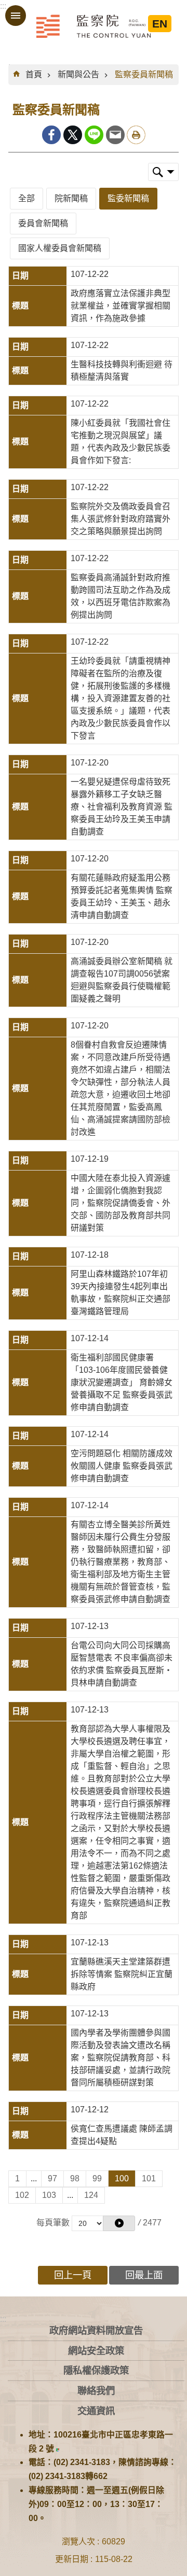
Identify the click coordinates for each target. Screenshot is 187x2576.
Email (115, 135)
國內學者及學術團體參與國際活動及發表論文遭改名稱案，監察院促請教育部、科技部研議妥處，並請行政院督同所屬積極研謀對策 (121, 2058)
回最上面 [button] (144, 2275)
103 (49, 2195)
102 (22, 2195)
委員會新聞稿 (43, 223)
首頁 (34, 74)
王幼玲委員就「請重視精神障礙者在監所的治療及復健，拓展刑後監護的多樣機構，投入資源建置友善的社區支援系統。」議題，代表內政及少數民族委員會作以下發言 (121, 698)
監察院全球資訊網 (94, 26)
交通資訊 (96, 2411)
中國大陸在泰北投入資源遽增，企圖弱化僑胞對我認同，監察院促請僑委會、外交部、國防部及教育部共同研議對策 (121, 1203)
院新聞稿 (71, 198)
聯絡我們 (96, 2391)
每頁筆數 (53, 2223)
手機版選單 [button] (16, 16)
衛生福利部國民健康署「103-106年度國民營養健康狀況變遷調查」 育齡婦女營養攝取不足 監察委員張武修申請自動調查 (122, 1382)
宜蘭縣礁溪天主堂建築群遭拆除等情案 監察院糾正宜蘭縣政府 (122, 1974)
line (94, 135)
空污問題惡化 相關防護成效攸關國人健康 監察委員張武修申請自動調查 (122, 1466)
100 (122, 2178)
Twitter (73, 135)
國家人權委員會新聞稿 (60, 248)
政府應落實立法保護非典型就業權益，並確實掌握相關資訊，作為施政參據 (121, 306)
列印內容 (136, 135)
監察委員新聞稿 (144, 74)
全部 (26, 198)
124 (91, 2195)
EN (160, 24)
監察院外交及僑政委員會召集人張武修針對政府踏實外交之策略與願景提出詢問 (121, 519)
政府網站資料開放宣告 (96, 2330)
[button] (119, 2223)
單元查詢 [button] (163, 172)
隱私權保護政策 (96, 2370)
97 (52, 2178)
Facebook (51, 135)
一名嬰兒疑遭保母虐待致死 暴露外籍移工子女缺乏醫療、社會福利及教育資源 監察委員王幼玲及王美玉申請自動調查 (122, 807)
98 (75, 2178)
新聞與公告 (78, 74)
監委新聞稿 (128, 198)
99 (97, 2178)
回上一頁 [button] (73, 2275)
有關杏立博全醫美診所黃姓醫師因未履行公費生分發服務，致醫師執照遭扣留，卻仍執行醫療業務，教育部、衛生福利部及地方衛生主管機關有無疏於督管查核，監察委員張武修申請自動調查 (121, 1562)
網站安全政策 (96, 2351)
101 (149, 2178)
